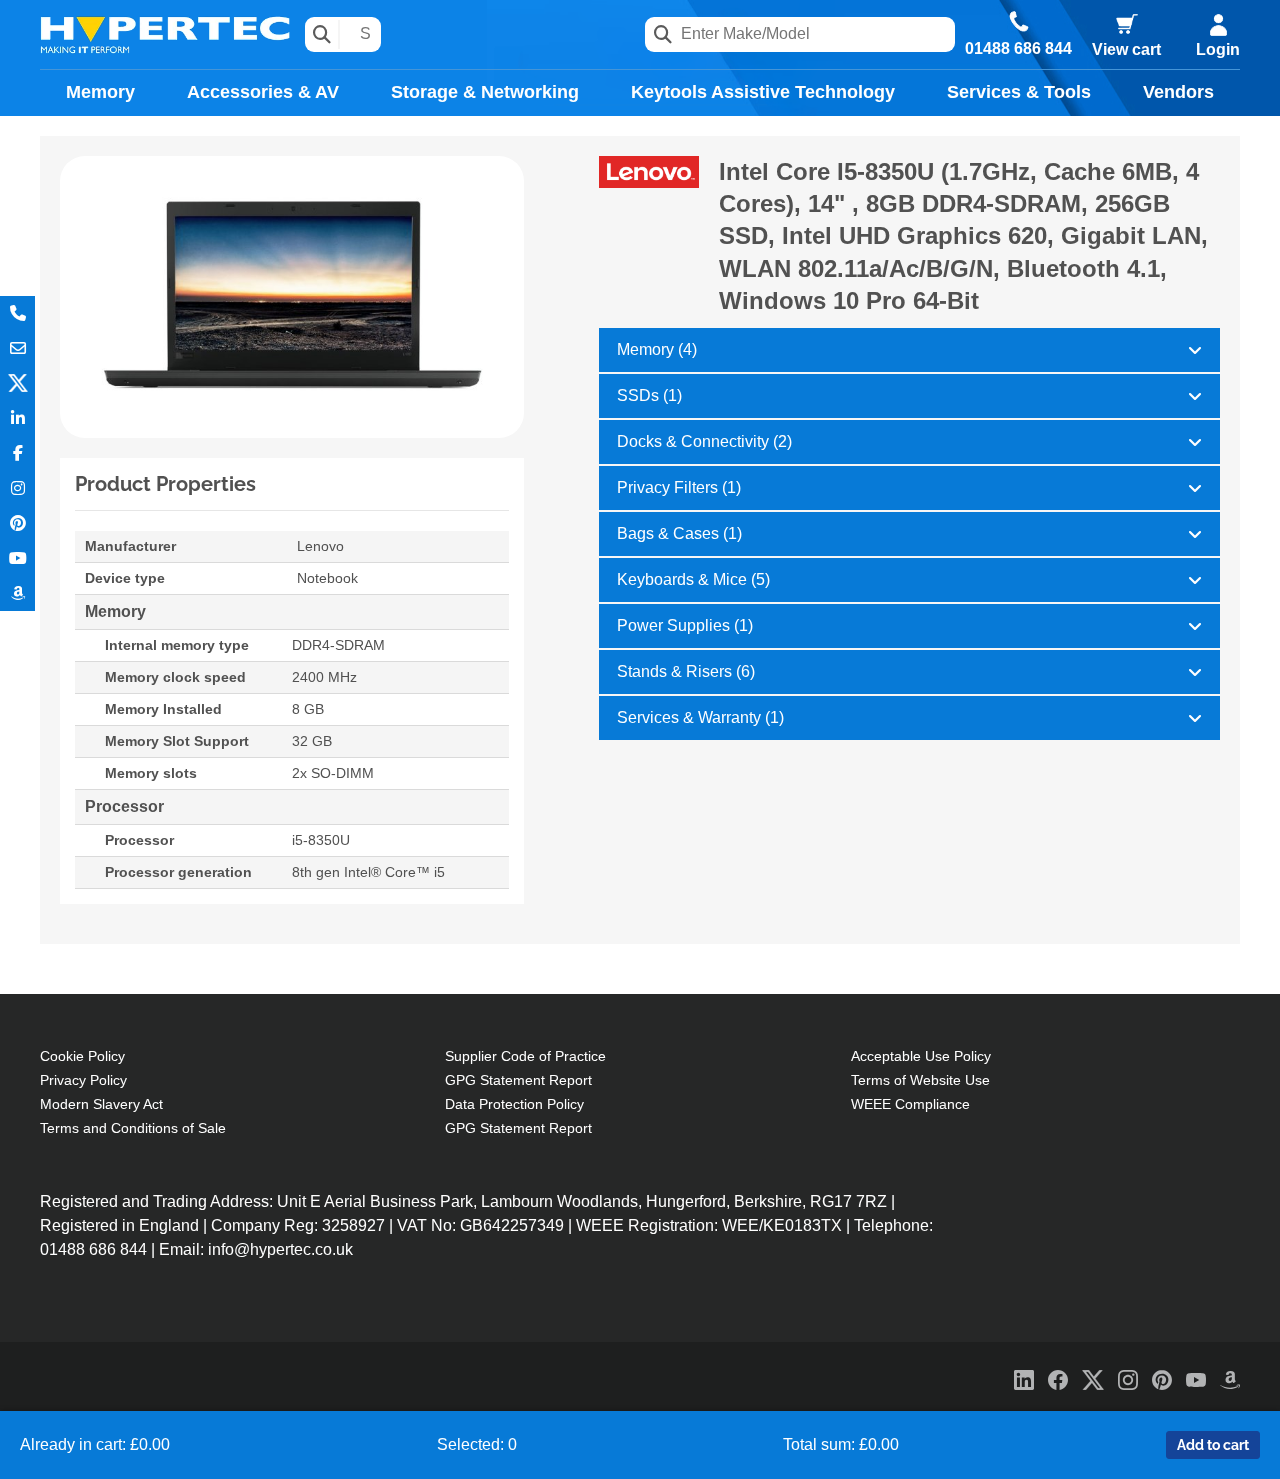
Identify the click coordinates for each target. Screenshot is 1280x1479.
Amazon (17, 593)
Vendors (1178, 92)
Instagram (17, 488)
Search (322, 34)
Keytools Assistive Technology (763, 92)
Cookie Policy (82, 1056)
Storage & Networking (485, 92)
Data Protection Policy (514, 1104)
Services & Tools (1019, 92)
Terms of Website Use (920, 1080)
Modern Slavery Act (101, 1104)
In (17, 418)
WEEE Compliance (910, 1104)
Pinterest (17, 523)
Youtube (17, 558)
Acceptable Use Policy (921, 1056)
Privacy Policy (83, 1080)
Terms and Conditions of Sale (133, 1128)
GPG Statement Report (518, 1080)
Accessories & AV (263, 92)
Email (17, 348)
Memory (100, 92)
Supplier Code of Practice (525, 1056)
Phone (17, 313)
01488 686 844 (1018, 49)
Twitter (17, 383)
